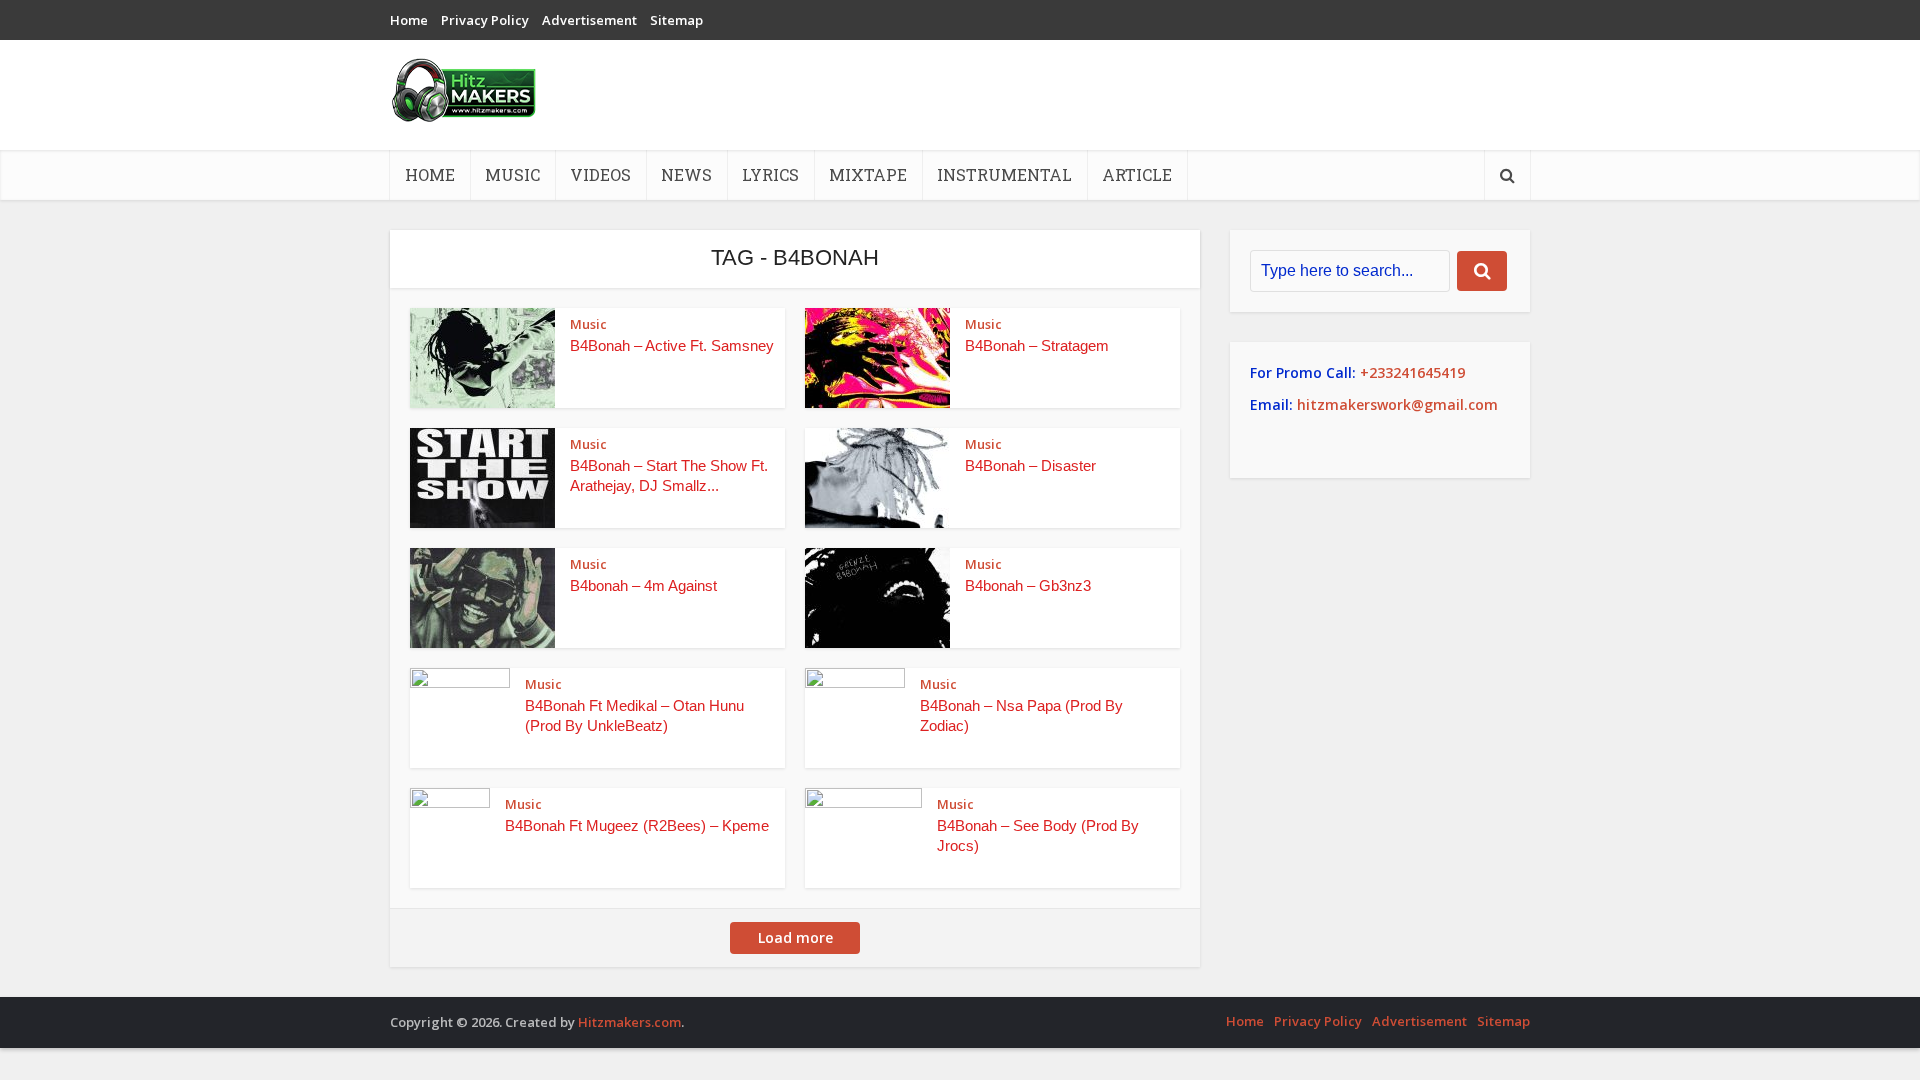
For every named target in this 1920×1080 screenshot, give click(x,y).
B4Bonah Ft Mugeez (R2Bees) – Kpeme (637, 825)
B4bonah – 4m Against (643, 585)
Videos (600, 174)
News (686, 174)
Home (409, 20)
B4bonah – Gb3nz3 (1028, 585)
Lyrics (770, 174)
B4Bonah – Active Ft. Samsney (672, 345)
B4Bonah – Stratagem (1037, 345)
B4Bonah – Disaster (1030, 465)
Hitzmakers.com (629, 1022)
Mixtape (868, 174)
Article (1137, 174)
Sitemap (676, 20)
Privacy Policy (485, 20)
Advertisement (589, 20)
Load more (795, 937)
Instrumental (1004, 174)
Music (512, 174)
